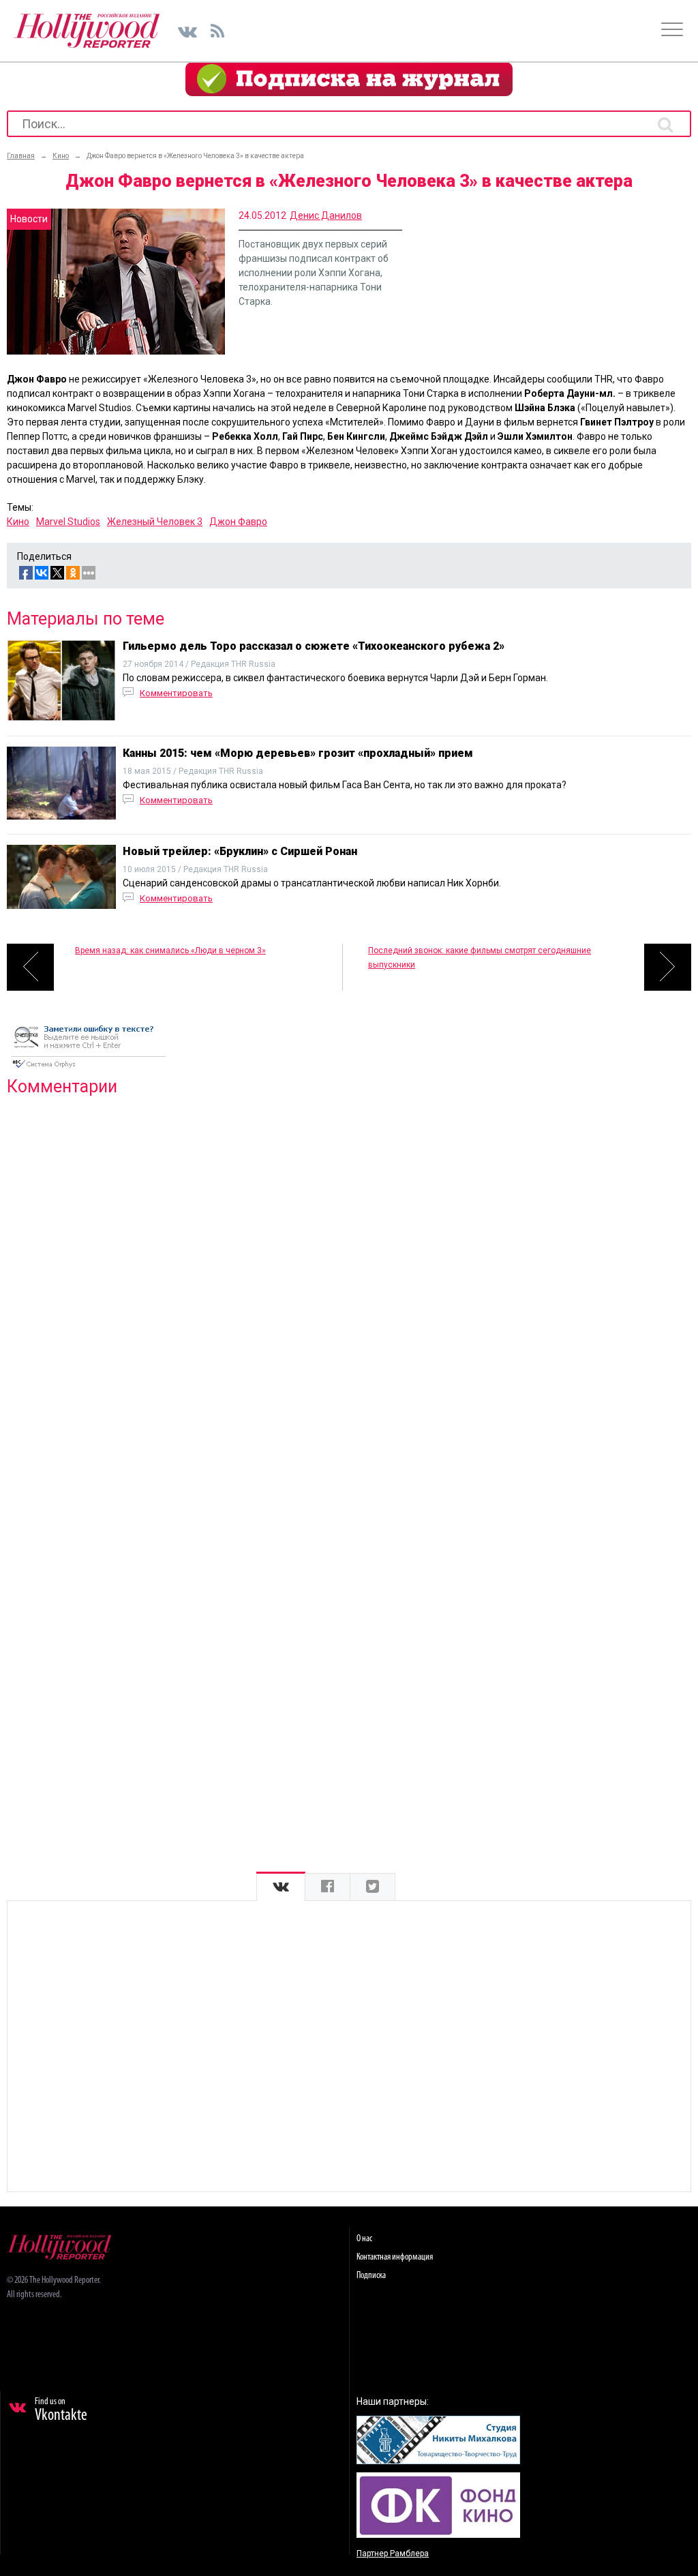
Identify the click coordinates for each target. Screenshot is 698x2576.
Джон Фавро (238, 522)
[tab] (281, 1887)
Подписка (371, 2276)
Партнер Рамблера (393, 2553)
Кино (18, 522)
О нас (364, 2239)
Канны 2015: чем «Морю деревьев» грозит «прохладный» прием (298, 753)
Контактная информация (395, 2257)
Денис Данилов (326, 215)
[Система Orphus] (89, 1069)
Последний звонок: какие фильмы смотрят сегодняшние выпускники (480, 958)
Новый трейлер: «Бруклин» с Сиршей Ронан (240, 851)
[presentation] (281, 1887)
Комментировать (176, 693)
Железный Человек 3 (155, 522)
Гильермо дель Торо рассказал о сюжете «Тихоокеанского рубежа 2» (314, 646)
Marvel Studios (68, 522)
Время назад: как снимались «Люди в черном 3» (170, 950)
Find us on (61, 2410)
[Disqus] (349, 1282)
